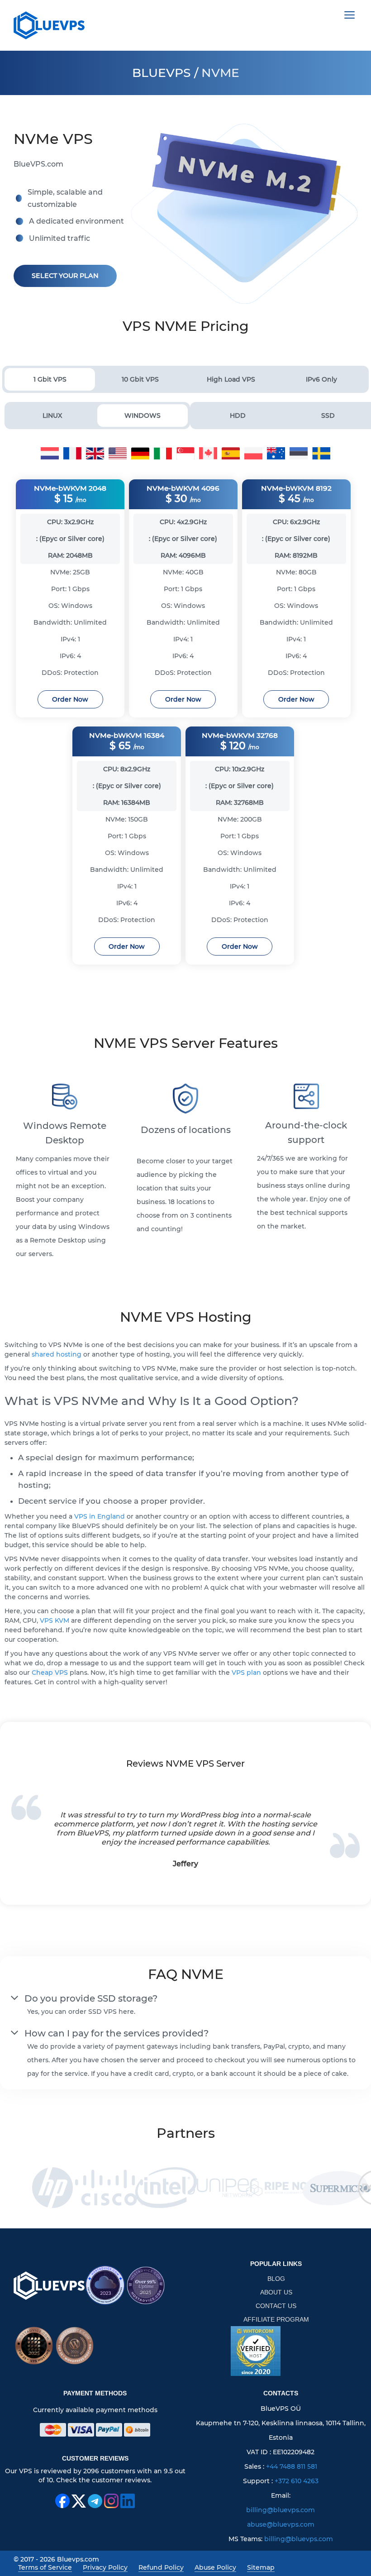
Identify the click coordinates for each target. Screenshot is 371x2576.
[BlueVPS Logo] (49, 2286)
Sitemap (261, 2567)
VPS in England (100, 1516)
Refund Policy (161, 2567)
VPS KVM (55, 1620)
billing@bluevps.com (281, 2510)
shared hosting (57, 1354)
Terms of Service (45, 2567)
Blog (276, 2279)
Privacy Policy (105, 2567)
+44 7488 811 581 (292, 2466)
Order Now (70, 699)
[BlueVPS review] (256, 2351)
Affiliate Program (276, 2319)
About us (276, 2292)
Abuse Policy (215, 2567)
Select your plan (65, 276)
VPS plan (246, 1673)
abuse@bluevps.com (281, 2524)
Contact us (276, 2306)
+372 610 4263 (297, 2481)
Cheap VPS (50, 1673)
